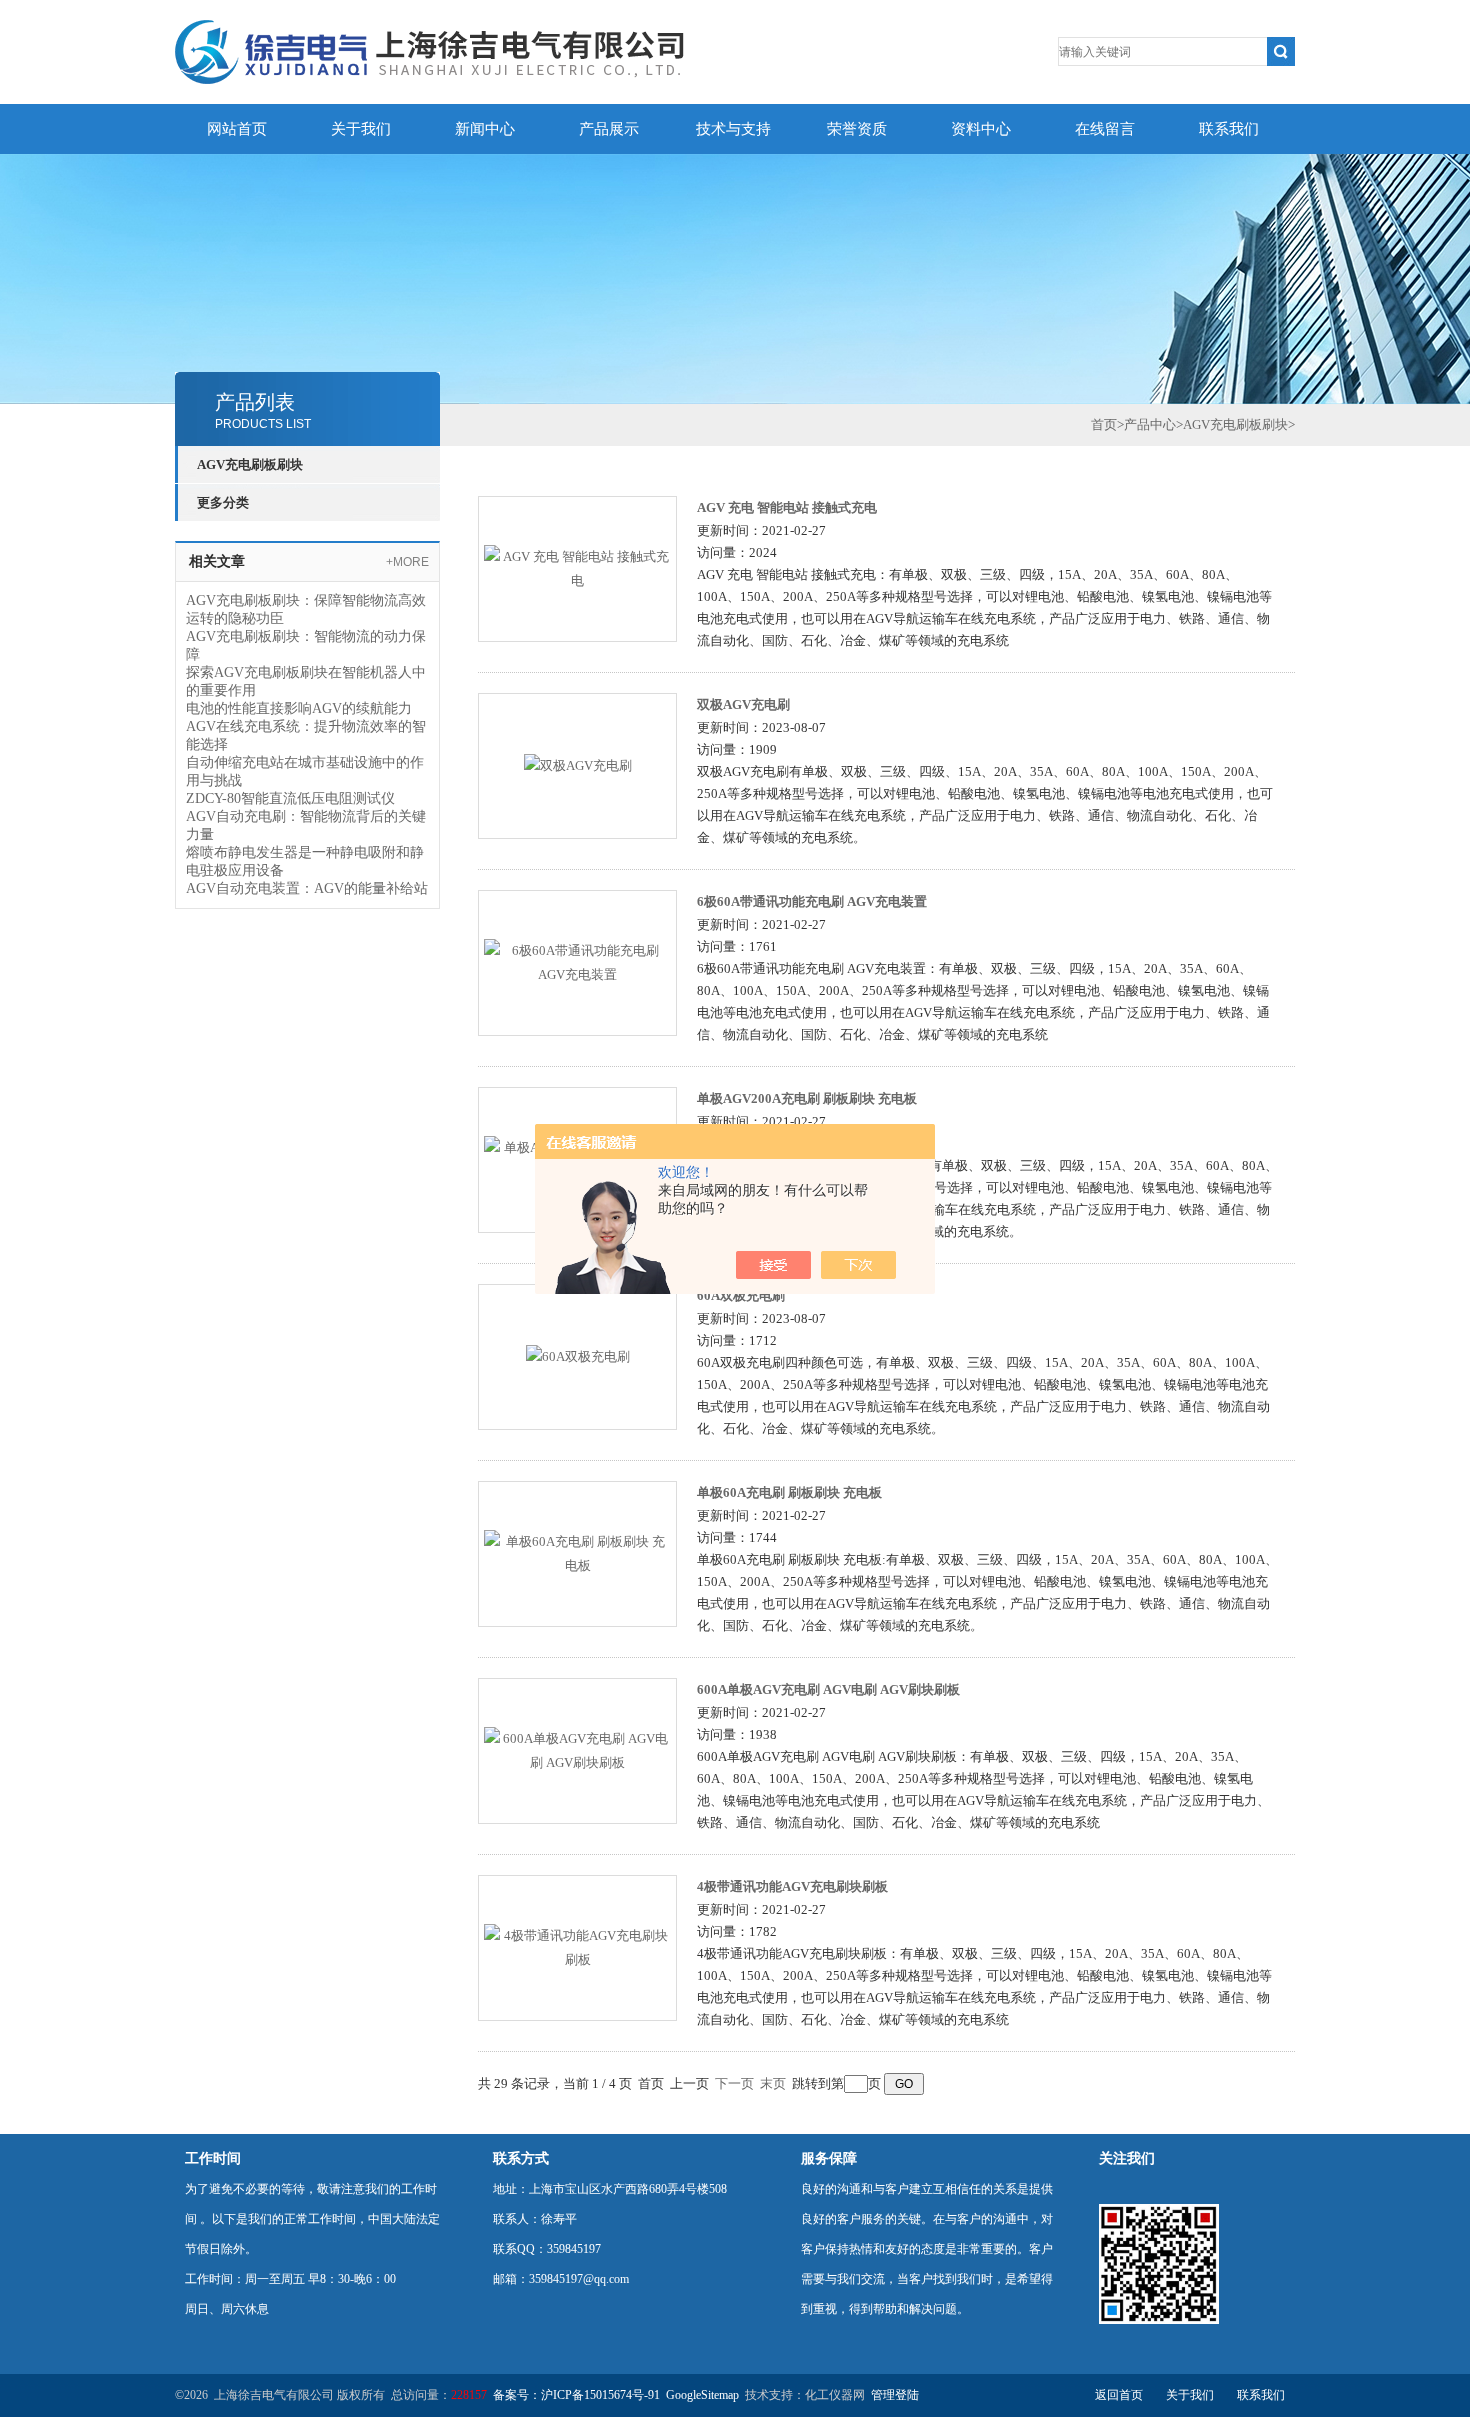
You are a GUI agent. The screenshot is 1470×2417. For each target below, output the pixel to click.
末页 (773, 2083)
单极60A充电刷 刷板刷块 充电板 (789, 1492)
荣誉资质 (857, 129)
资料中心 (981, 129)
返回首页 (1119, 2395)
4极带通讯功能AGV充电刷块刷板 (792, 1886)
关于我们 (361, 129)
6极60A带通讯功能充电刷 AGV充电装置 (812, 901)
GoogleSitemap (702, 2395)
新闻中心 (485, 129)
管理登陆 (895, 2395)
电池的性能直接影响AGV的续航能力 (299, 708)
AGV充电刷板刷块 (250, 464)
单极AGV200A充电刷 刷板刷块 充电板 (807, 1098)
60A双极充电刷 (741, 1295)
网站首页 (237, 129)
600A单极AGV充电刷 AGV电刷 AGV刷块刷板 (828, 1689)
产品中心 (1150, 424)
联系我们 (1229, 129)
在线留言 (1105, 129)
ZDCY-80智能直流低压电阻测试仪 (290, 798)
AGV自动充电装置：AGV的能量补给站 (307, 888)
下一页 (734, 2083)
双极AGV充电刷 (743, 704)
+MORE (407, 562)
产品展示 (609, 129)
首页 (1104, 424)
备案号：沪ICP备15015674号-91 (576, 2395)
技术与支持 (733, 129)
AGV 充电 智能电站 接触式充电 (787, 507)
